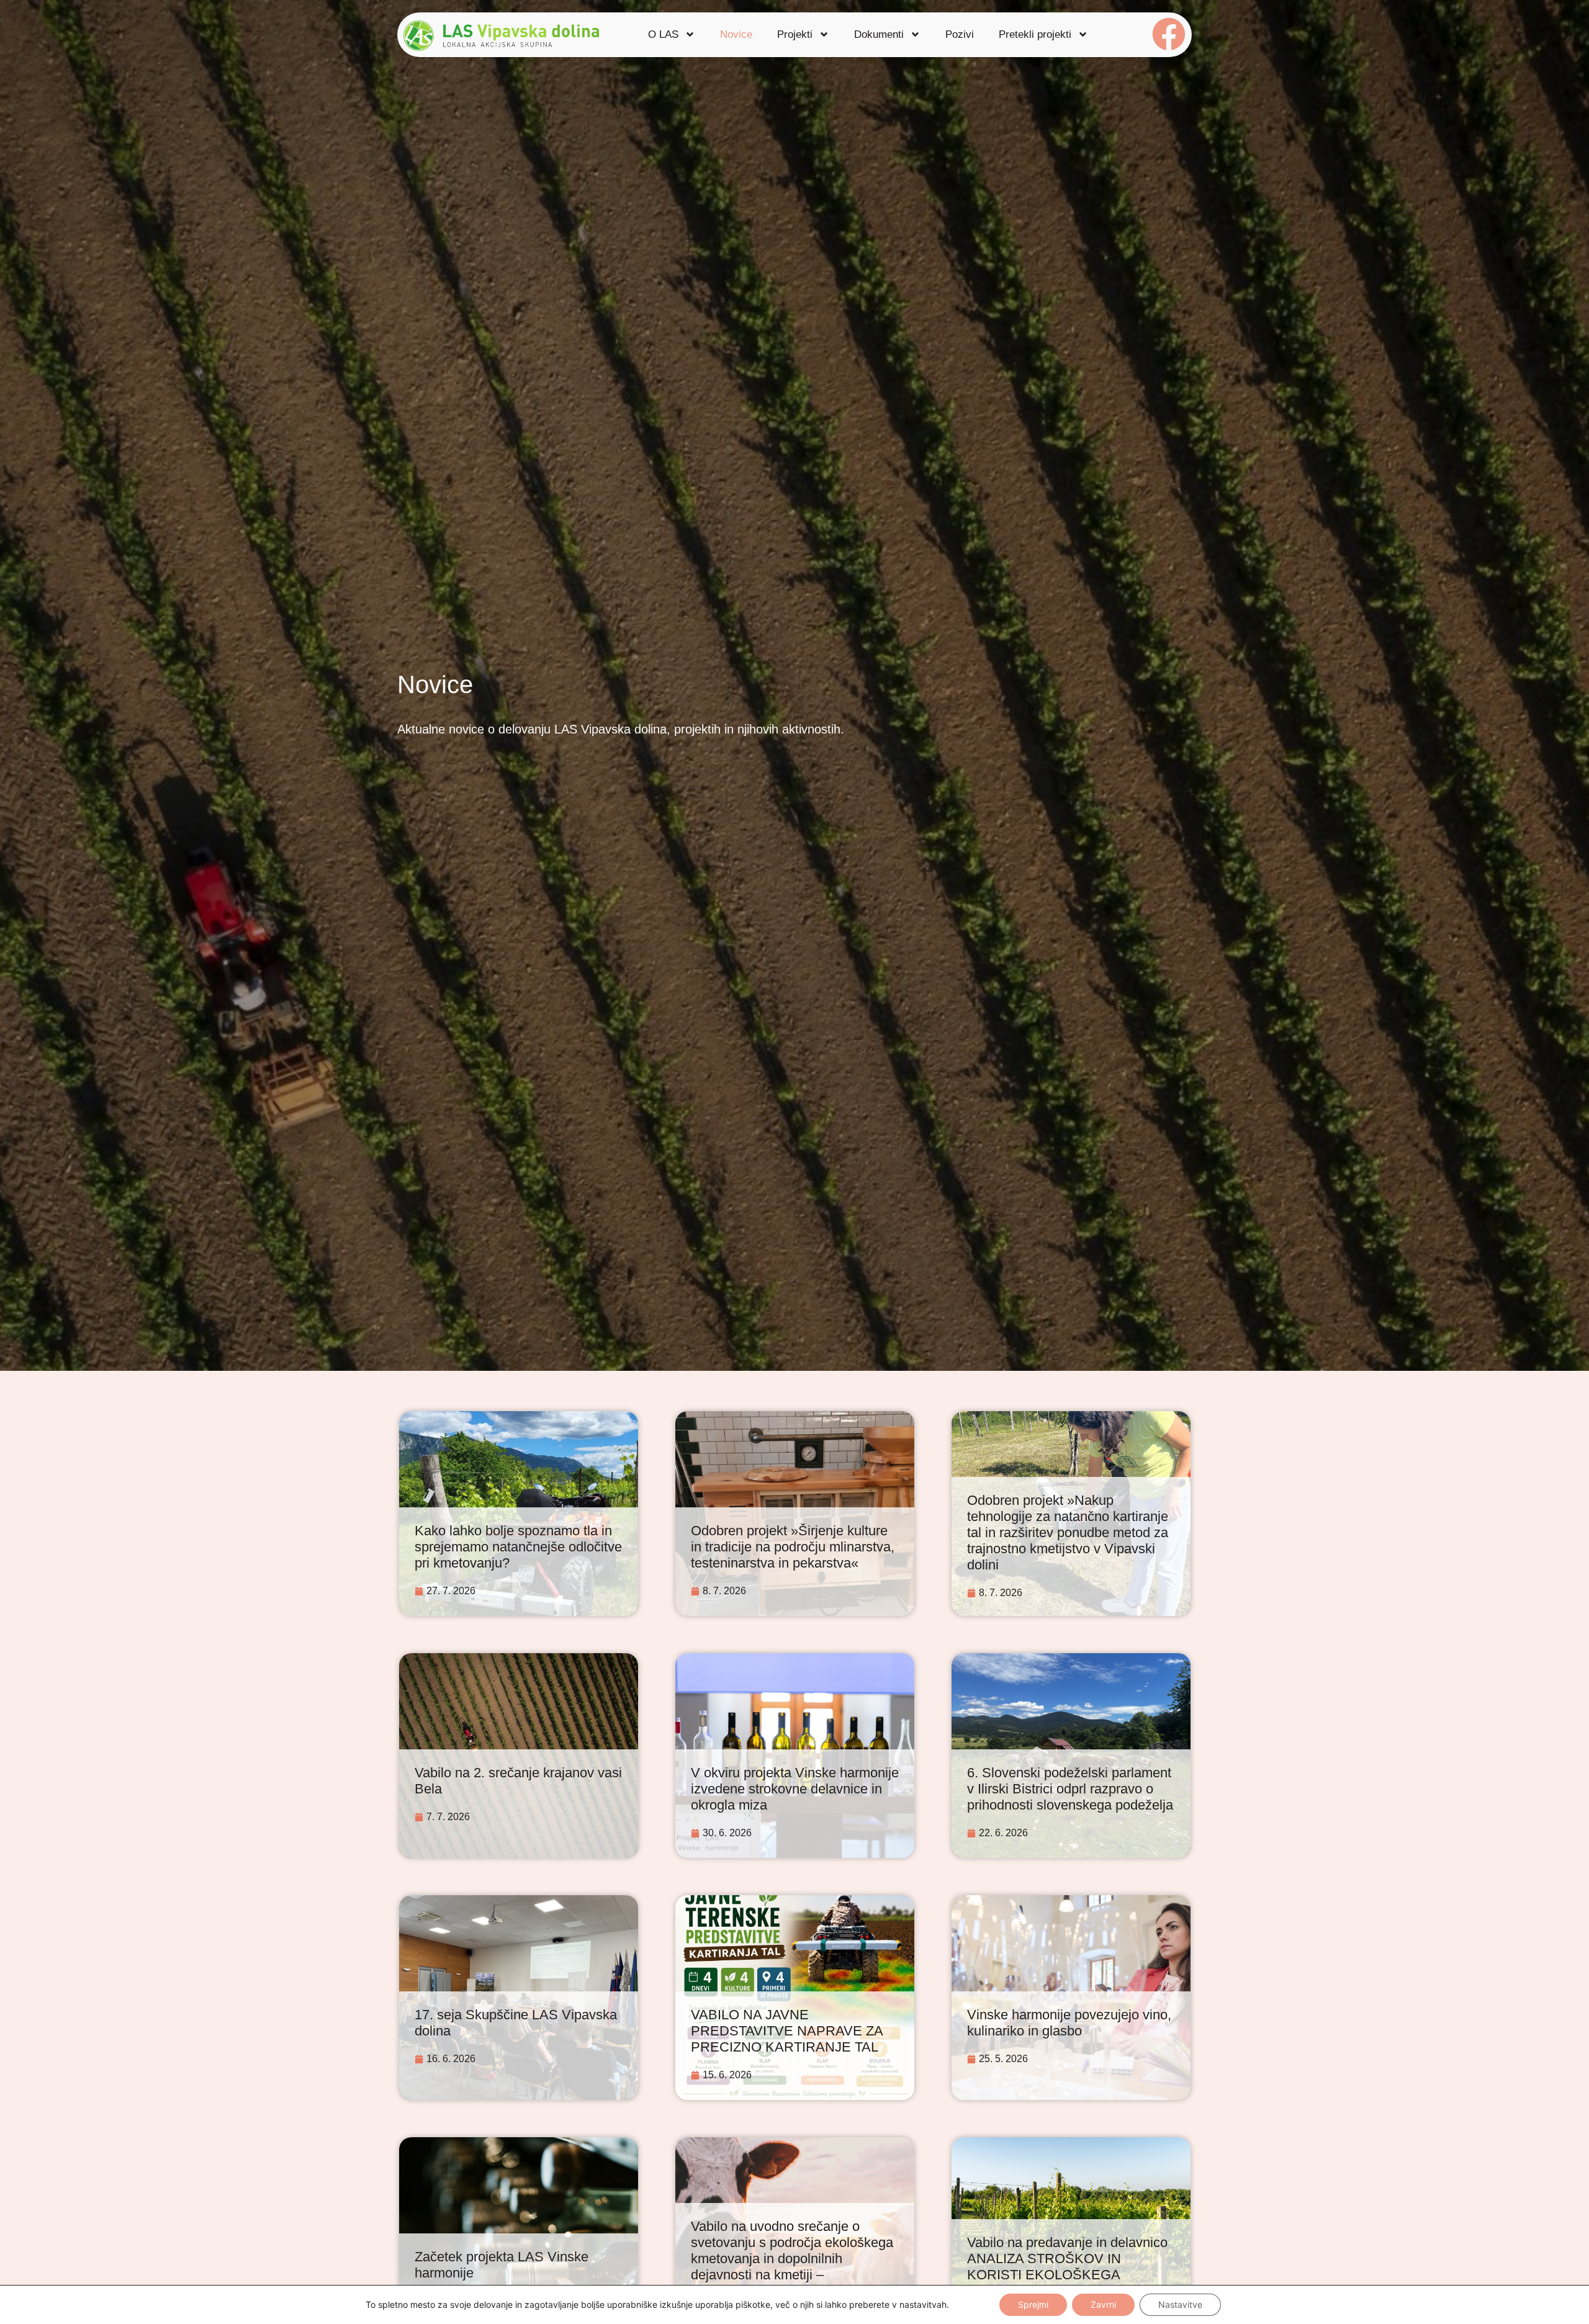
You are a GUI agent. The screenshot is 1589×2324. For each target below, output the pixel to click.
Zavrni (1103, 2304)
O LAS (663, 34)
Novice (736, 34)
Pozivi (960, 34)
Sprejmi (1033, 2304)
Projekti (795, 34)
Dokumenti (879, 34)
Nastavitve (1180, 2304)
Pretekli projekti (1035, 34)
